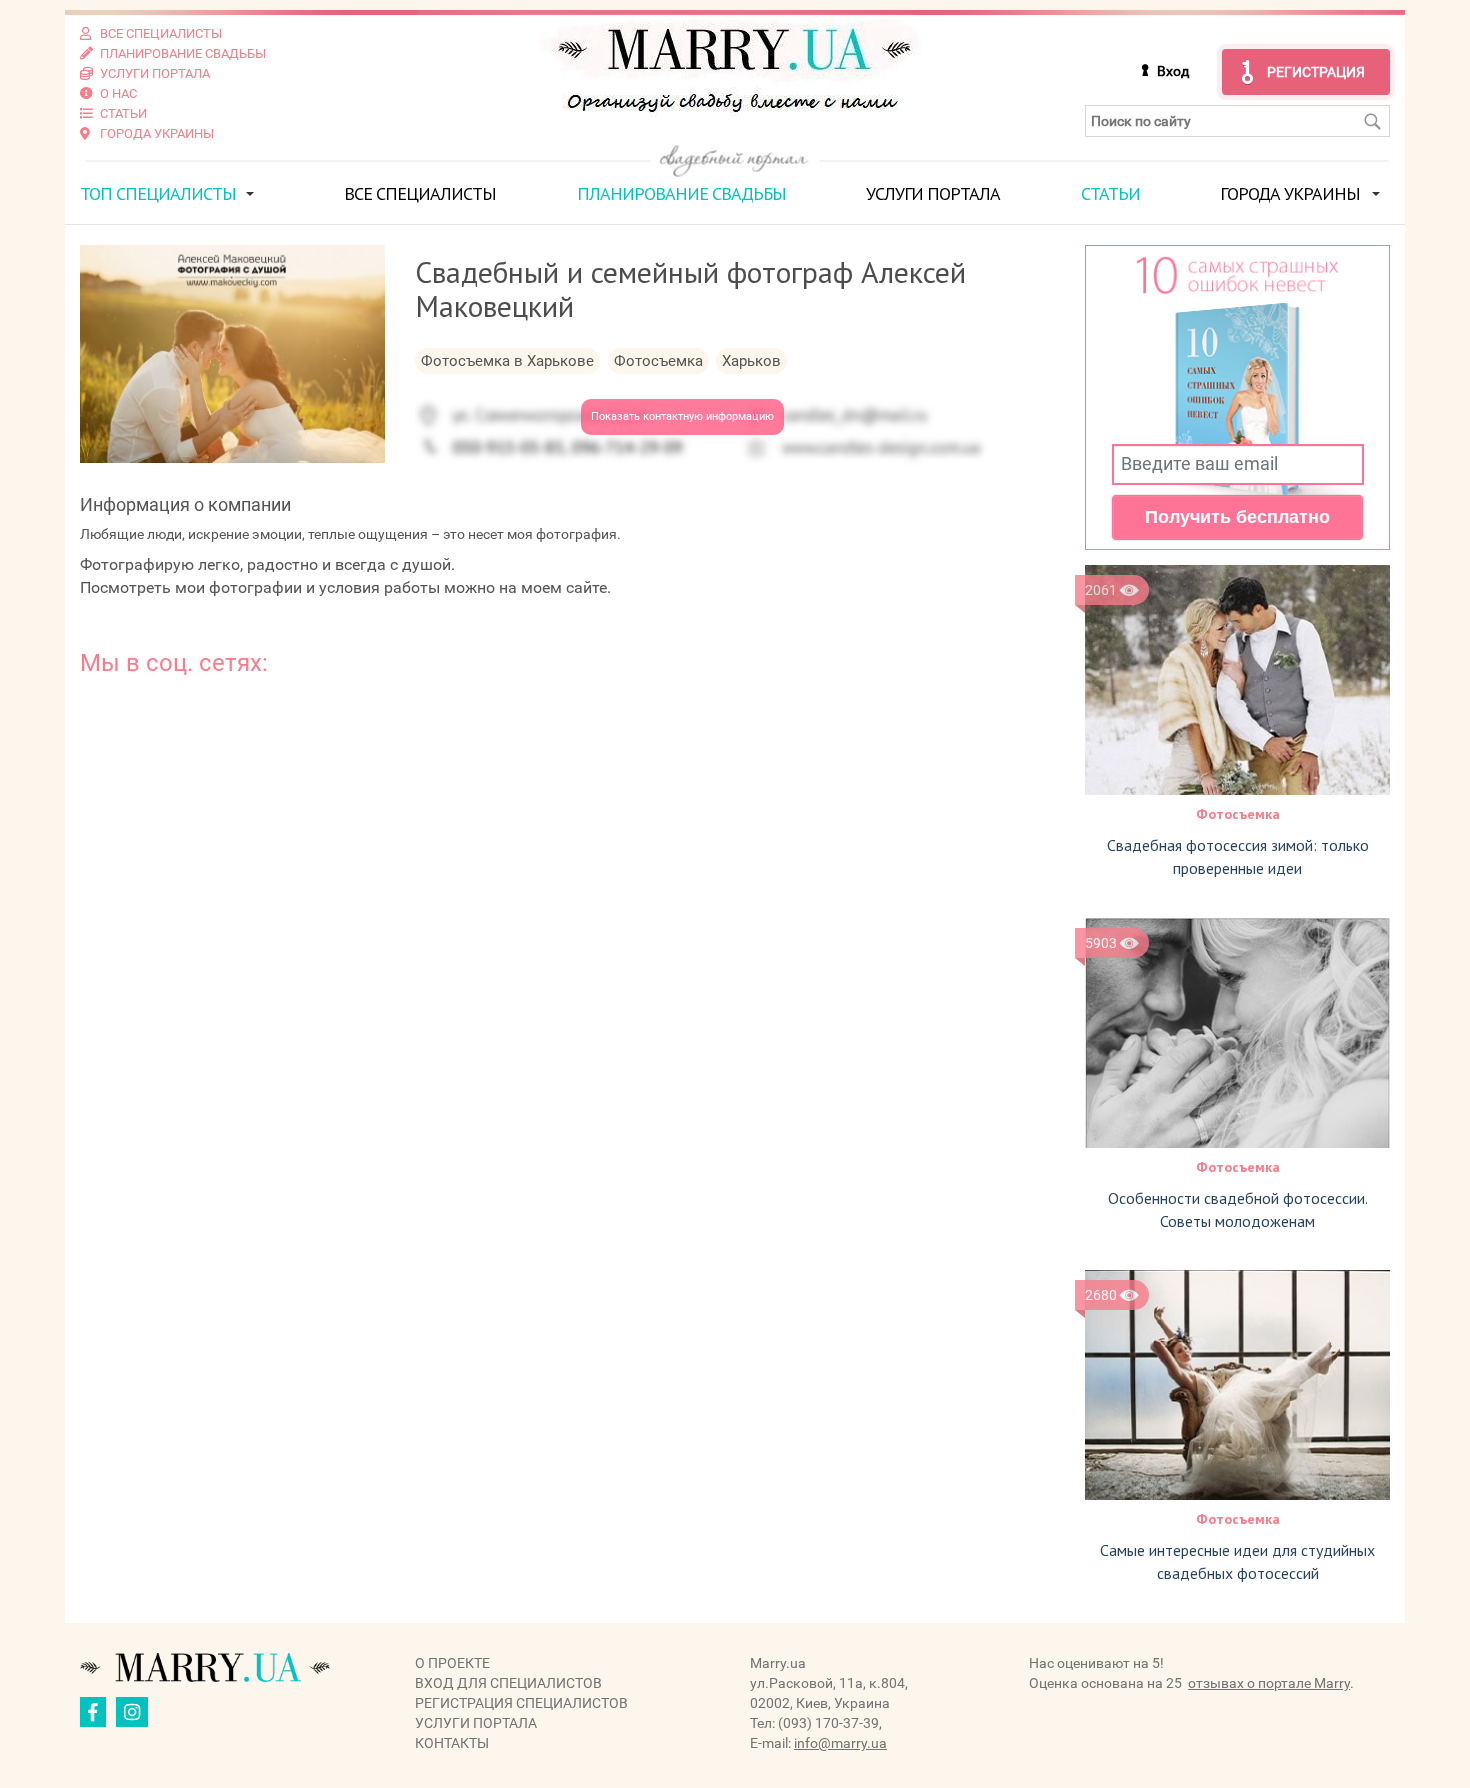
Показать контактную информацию (682, 416)
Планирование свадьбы (681, 193)
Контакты (452, 1743)
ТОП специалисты (158, 193)
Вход (1173, 71)
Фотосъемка (1238, 814)
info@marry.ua (840, 1743)
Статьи (1110, 193)
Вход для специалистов (508, 1683)
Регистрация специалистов (521, 1703)
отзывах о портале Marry (1269, 1683)
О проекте (452, 1663)
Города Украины (1290, 193)
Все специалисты (420, 193)
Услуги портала (933, 193)
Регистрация (1316, 72)
